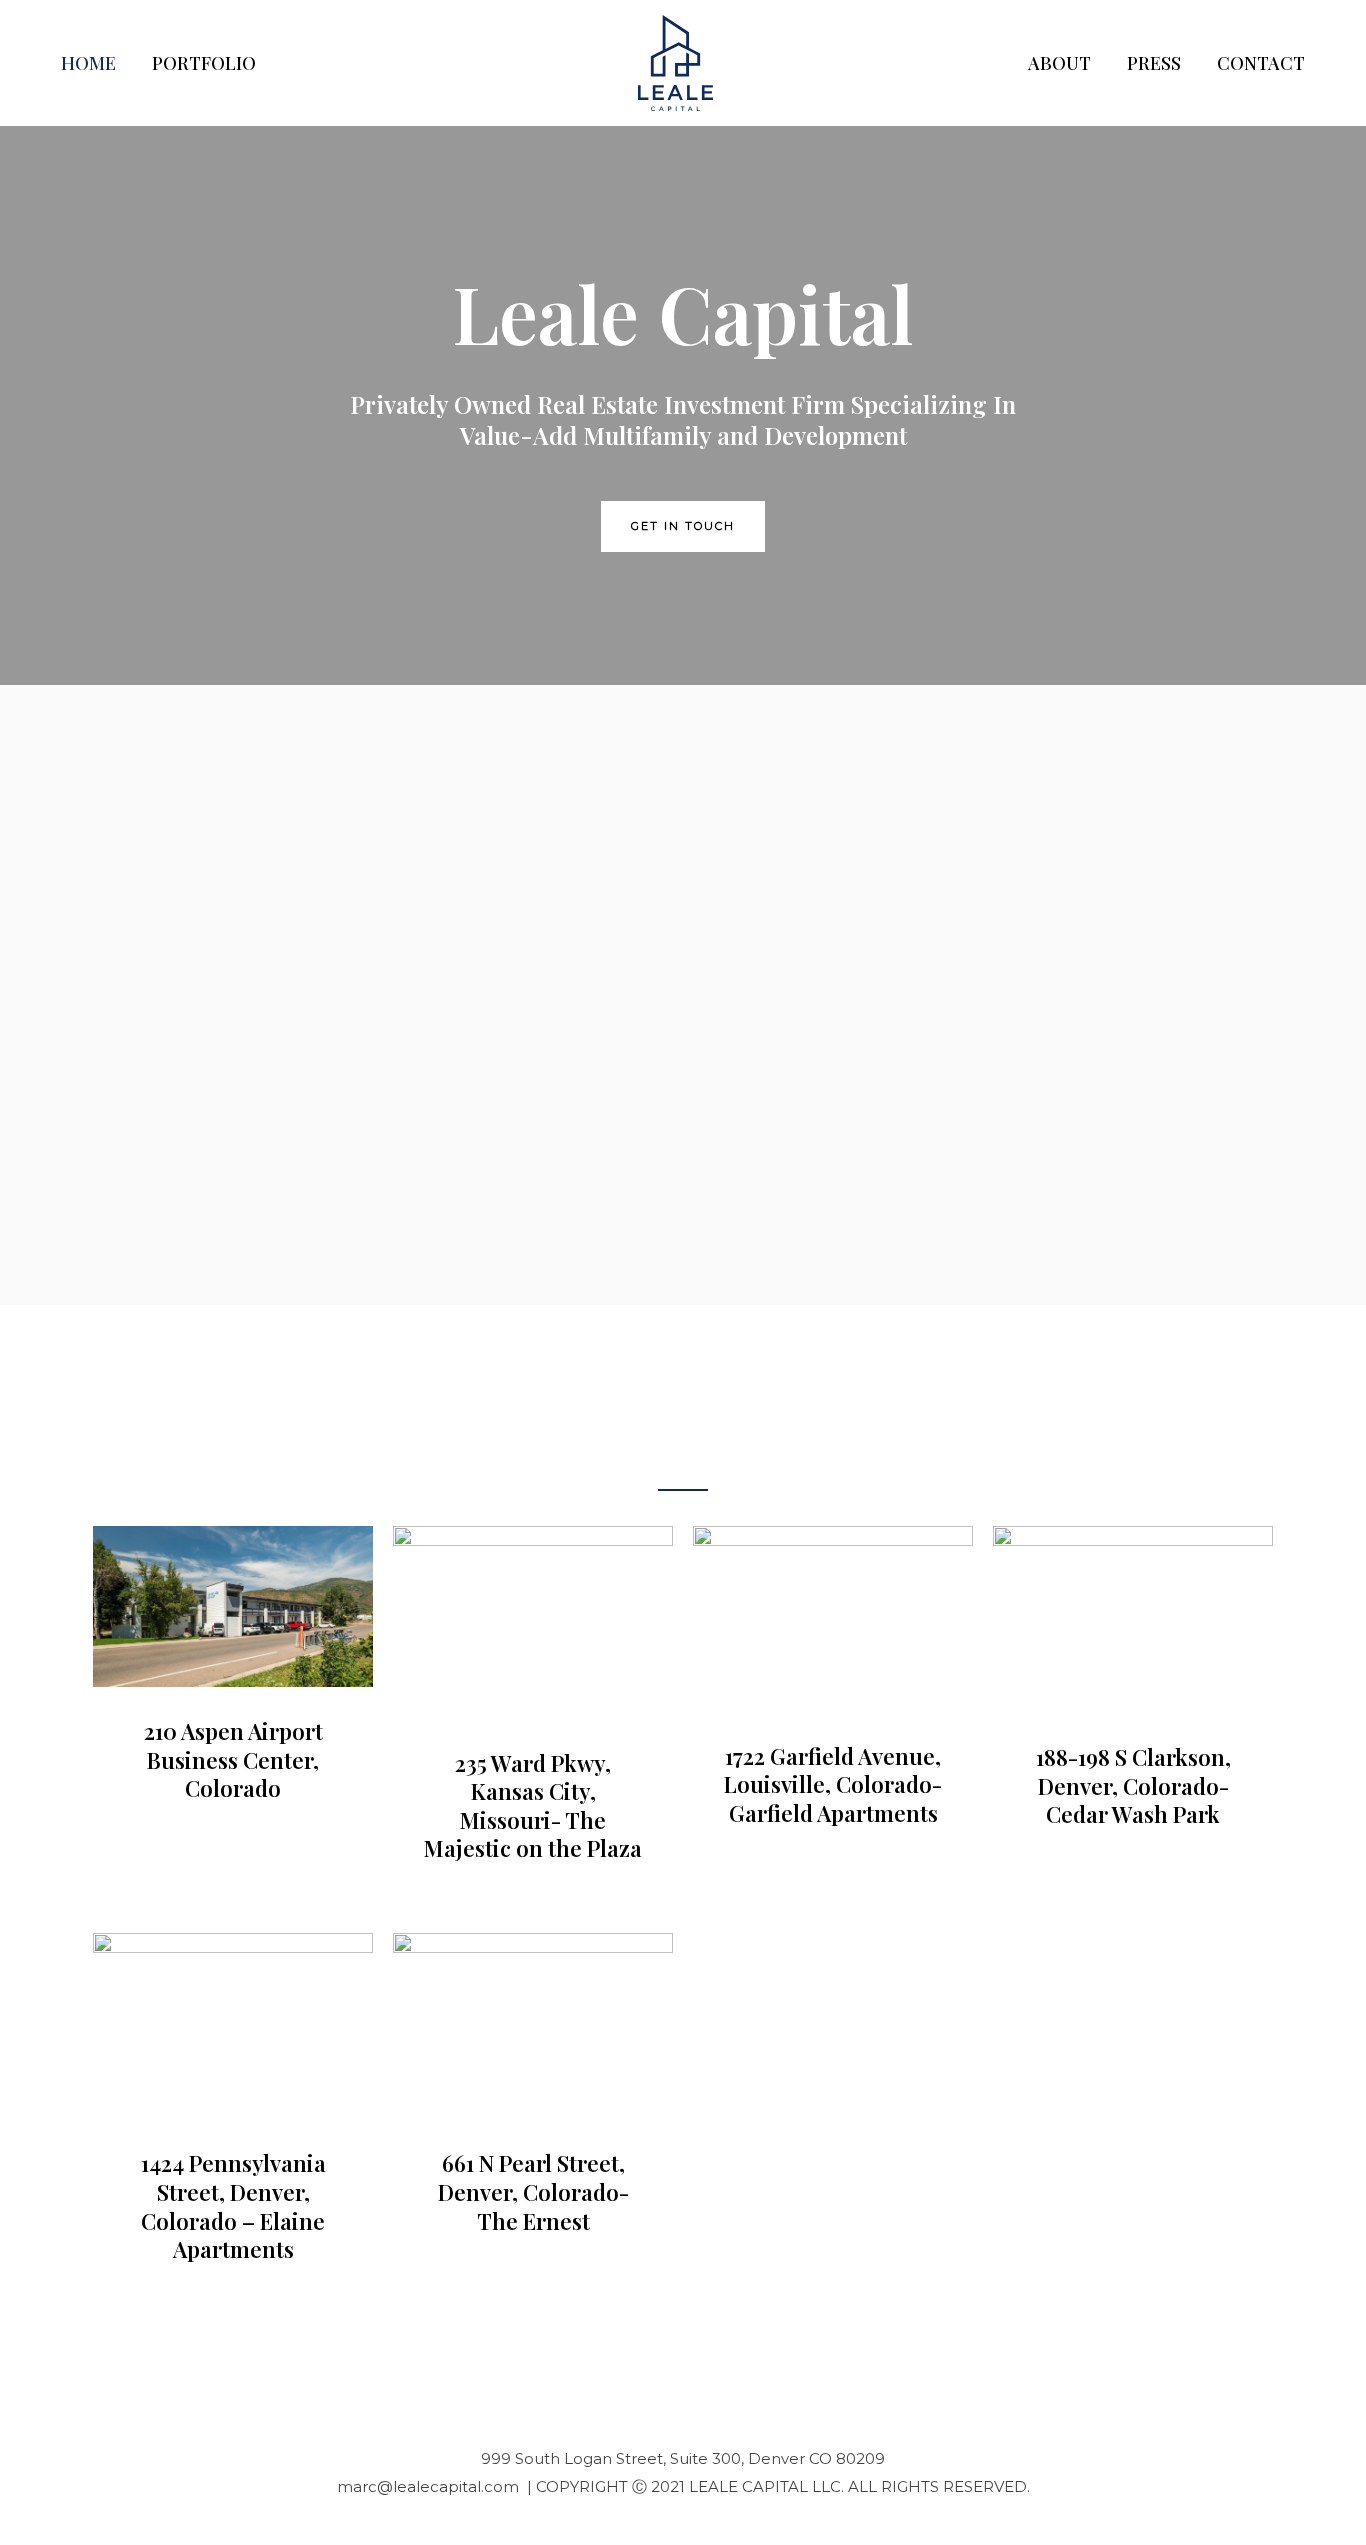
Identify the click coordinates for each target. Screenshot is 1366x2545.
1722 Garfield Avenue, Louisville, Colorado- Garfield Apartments (833, 1784)
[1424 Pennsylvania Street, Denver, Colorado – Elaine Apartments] (233, 2024)
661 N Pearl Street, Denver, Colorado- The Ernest (533, 2191)
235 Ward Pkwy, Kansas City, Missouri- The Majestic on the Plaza (533, 1806)
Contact (1261, 63)
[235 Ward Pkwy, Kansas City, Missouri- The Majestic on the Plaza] (533, 1620)
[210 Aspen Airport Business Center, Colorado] (233, 1605)
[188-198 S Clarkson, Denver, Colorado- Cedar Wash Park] (1133, 1617)
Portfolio (204, 63)
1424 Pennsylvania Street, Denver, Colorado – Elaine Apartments (233, 2206)
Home (88, 63)
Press (1154, 63)
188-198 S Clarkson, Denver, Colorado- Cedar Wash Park (1133, 1785)
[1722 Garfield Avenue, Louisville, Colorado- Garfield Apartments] (833, 1617)
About (1059, 63)
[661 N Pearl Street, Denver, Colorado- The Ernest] (533, 2024)
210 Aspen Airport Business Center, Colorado (233, 1759)
